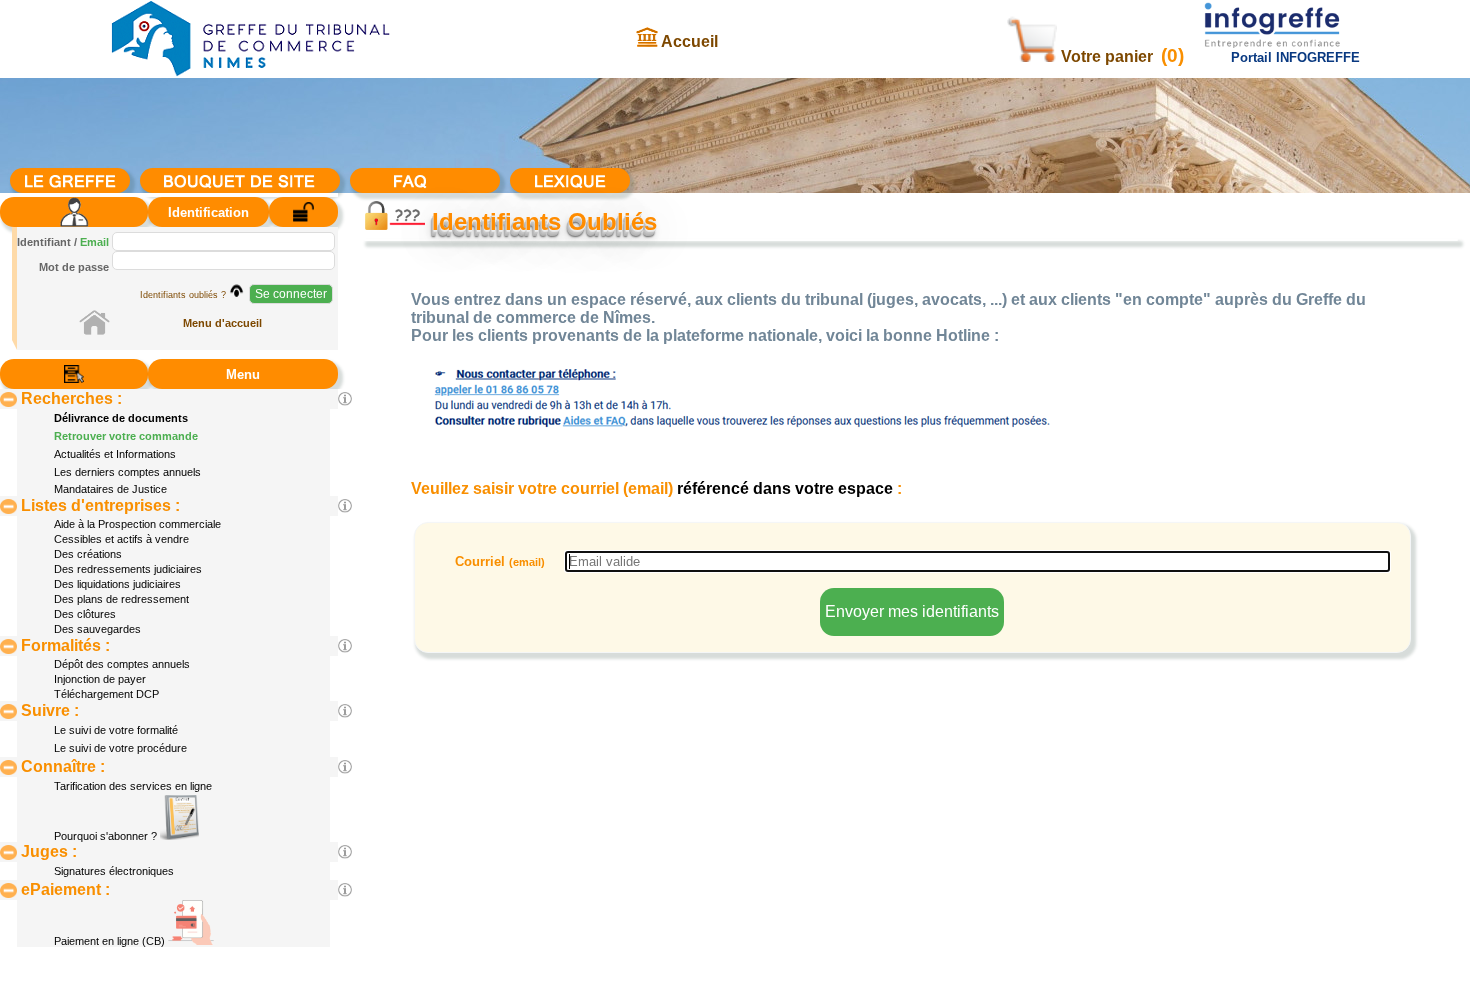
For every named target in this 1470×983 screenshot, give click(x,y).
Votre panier (1107, 56)
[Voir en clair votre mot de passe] (236, 290)
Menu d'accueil (222, 323)
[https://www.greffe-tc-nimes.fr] (251, 74)
